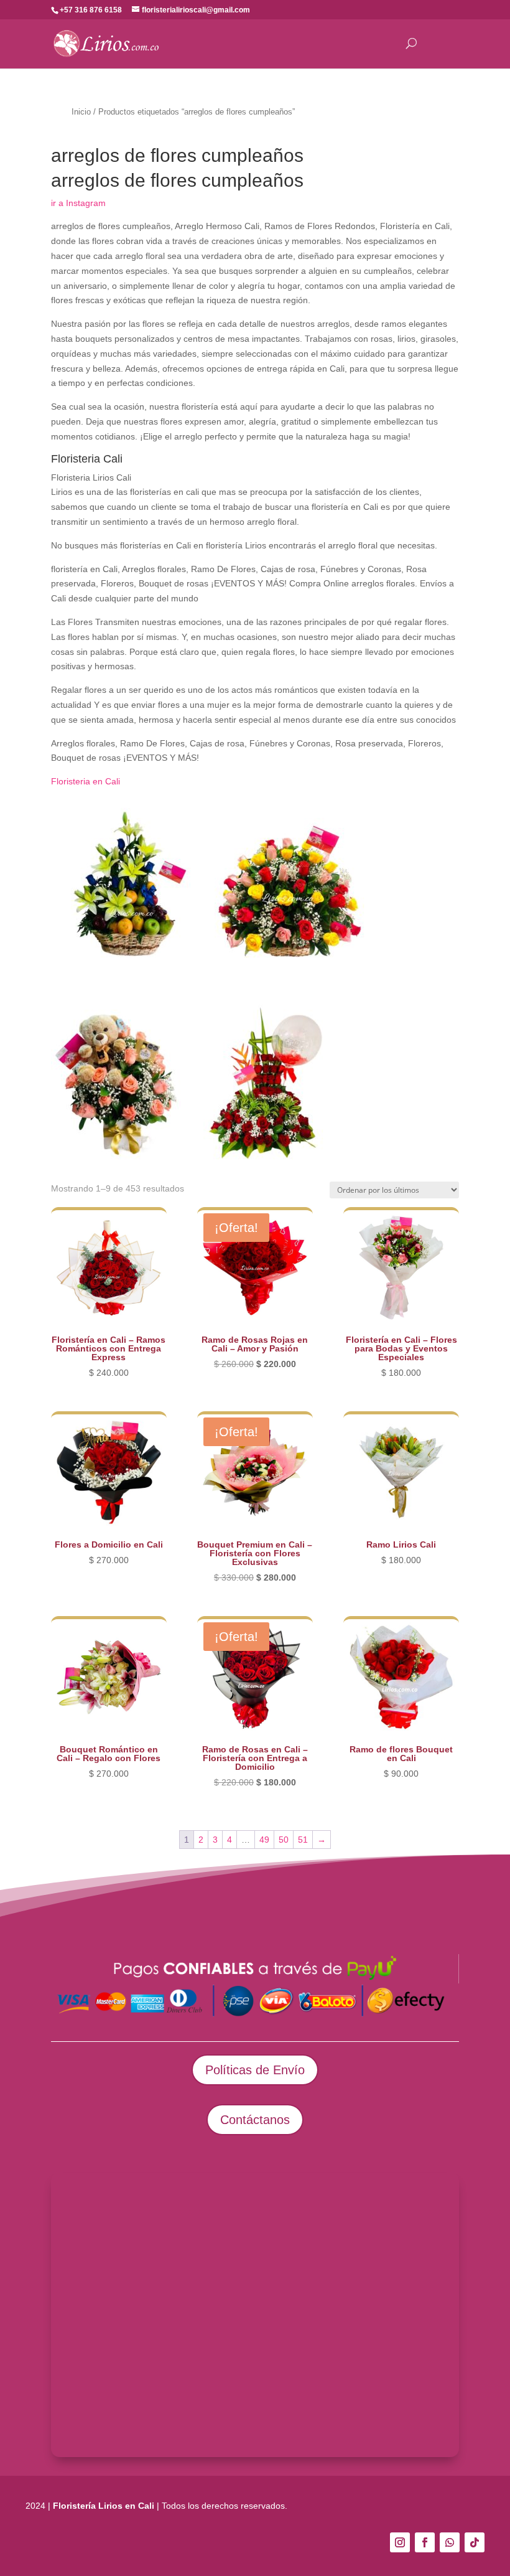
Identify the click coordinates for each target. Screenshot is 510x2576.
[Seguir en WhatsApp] (450, 2542)
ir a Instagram (78, 203)
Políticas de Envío (255, 2070)
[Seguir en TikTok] (475, 2542)
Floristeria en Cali (86, 781)
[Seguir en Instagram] (400, 2542)
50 (284, 1840)
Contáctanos (255, 2120)
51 (303, 1840)
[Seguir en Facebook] (425, 2542)
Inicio (81, 112)
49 (264, 1840)
